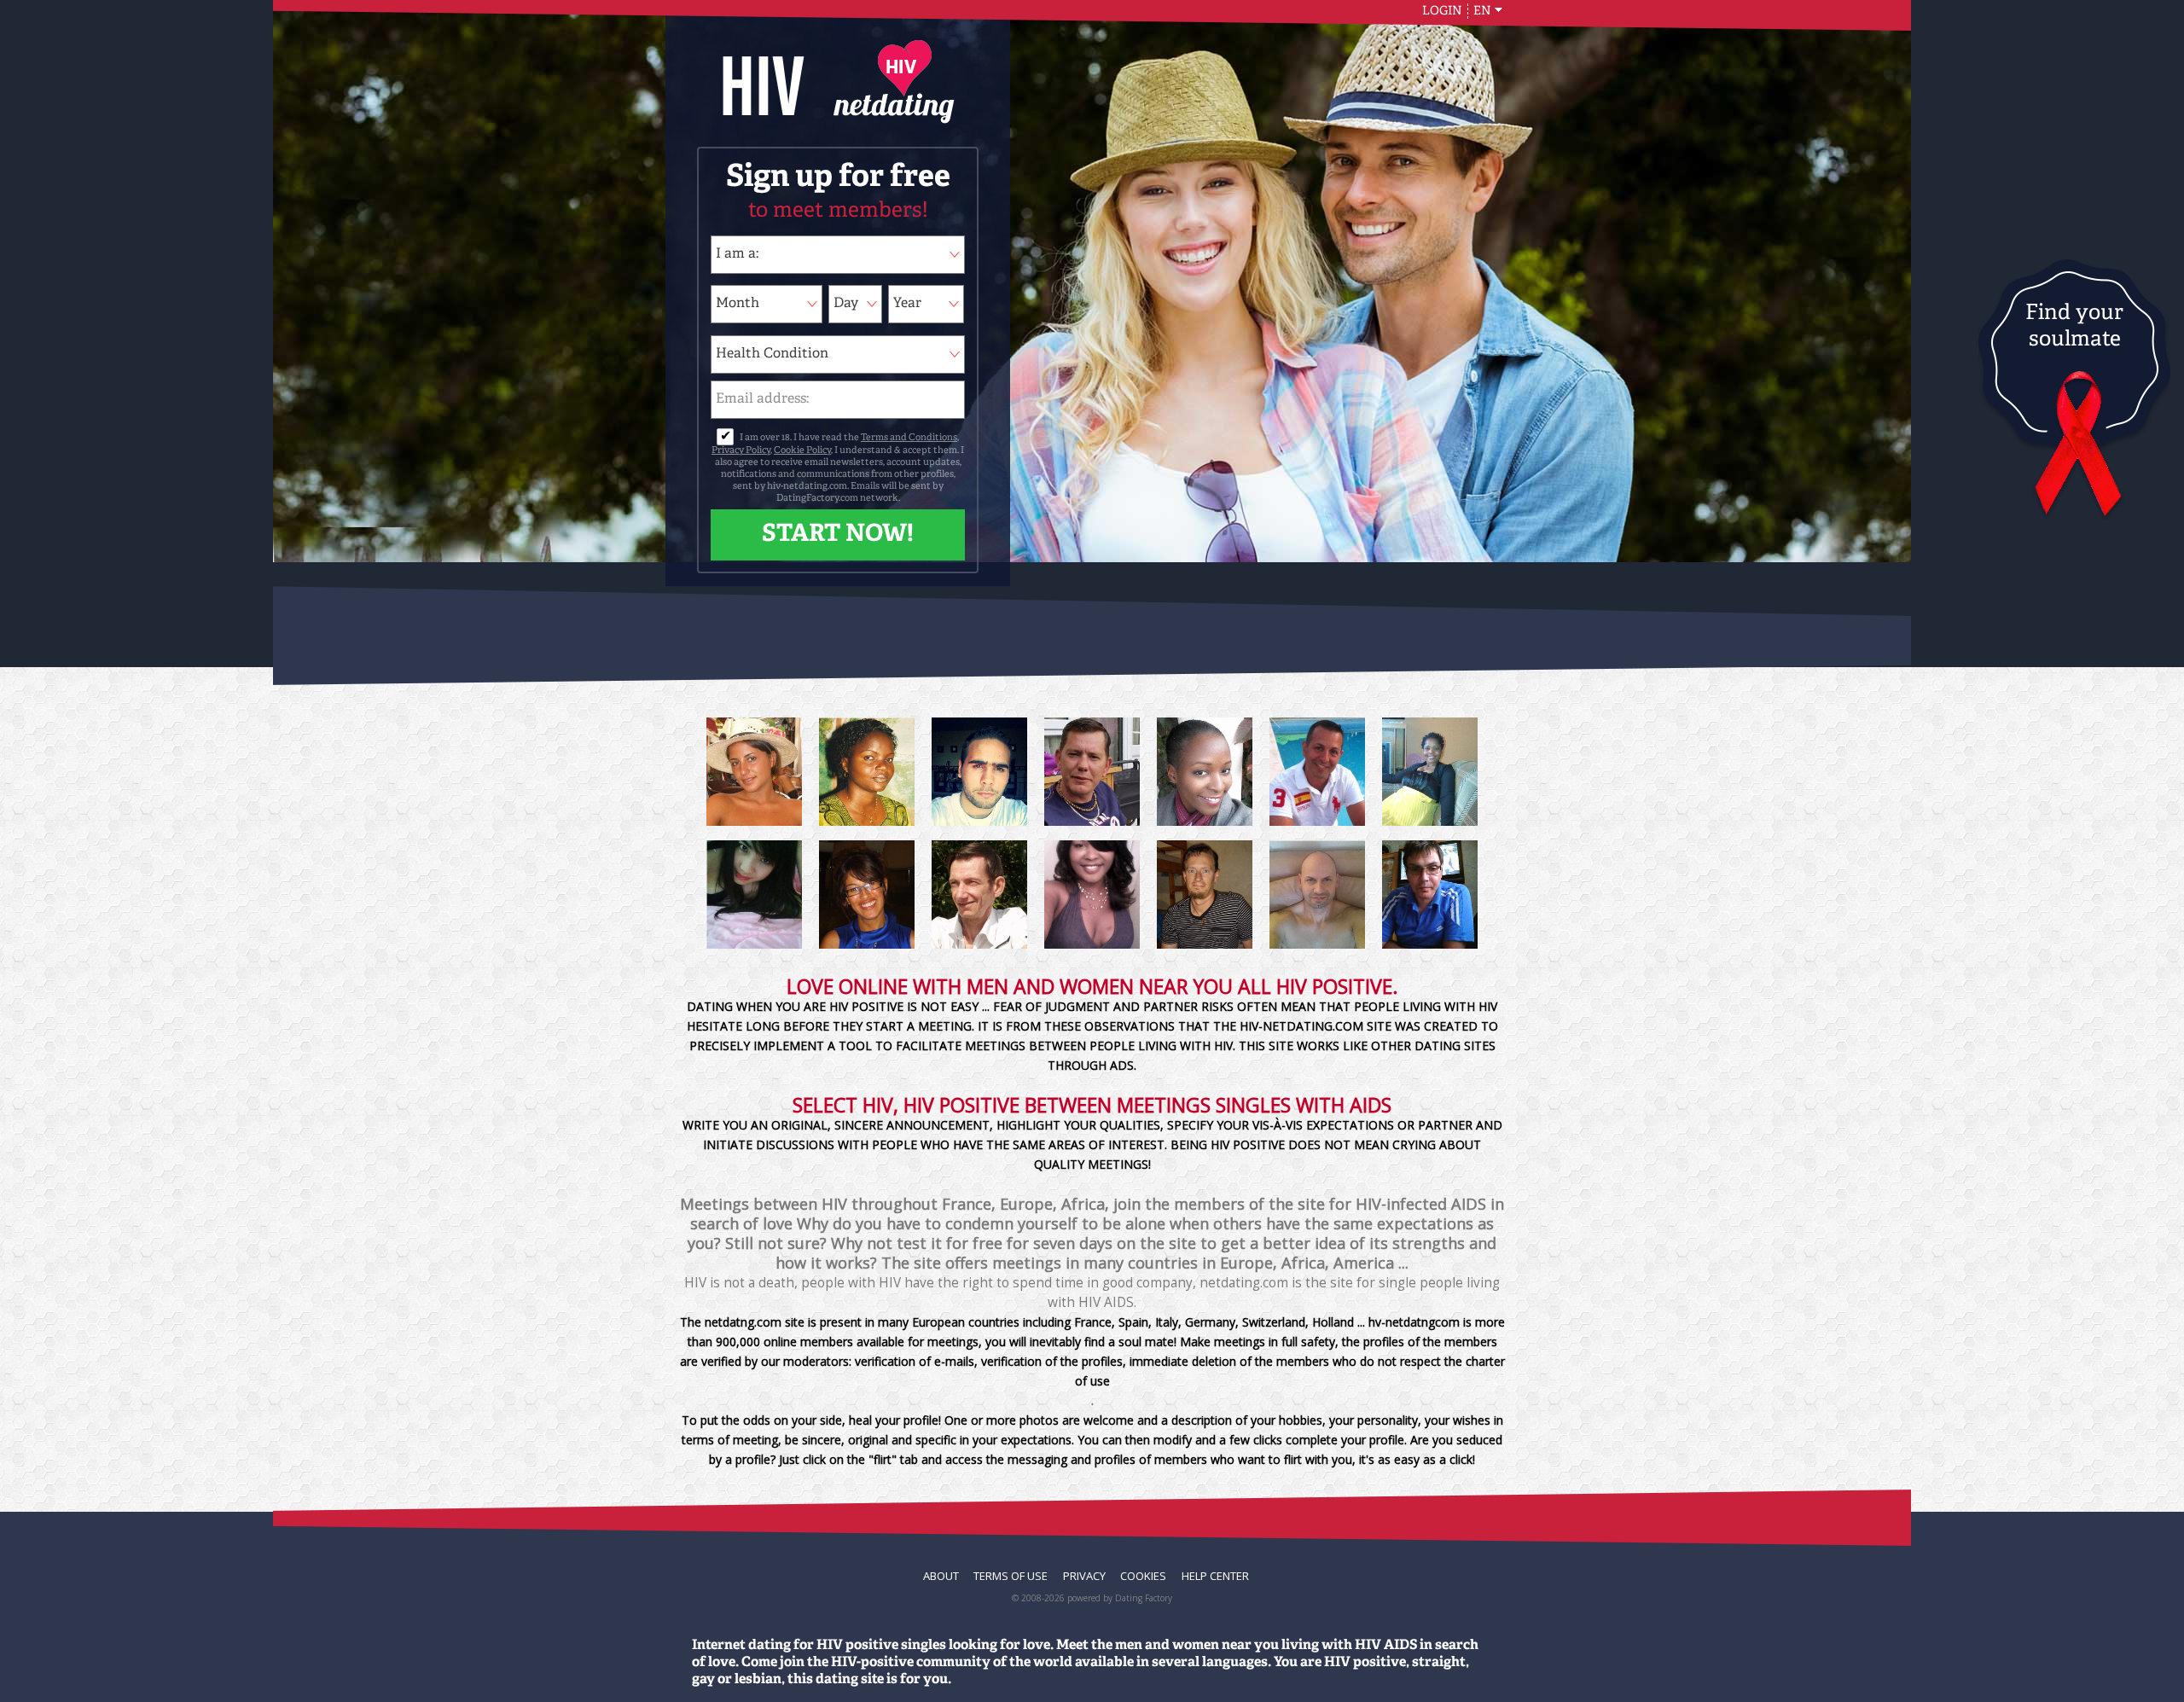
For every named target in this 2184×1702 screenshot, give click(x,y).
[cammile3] (1092, 895)
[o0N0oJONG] (754, 895)
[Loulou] (867, 895)
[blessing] (1430, 772)
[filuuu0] (1430, 895)
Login (1442, 11)
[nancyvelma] (1205, 772)
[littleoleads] (1092, 772)
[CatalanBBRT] (1317, 772)
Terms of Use (1011, 1576)
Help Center (1215, 1576)
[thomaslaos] (979, 895)
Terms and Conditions (909, 438)
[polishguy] (1317, 895)
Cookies (1143, 1576)
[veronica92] (754, 772)
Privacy (1084, 1576)
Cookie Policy (802, 451)
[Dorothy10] (867, 772)
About (941, 1576)
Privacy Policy (741, 451)
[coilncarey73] (1205, 895)
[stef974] (979, 772)
